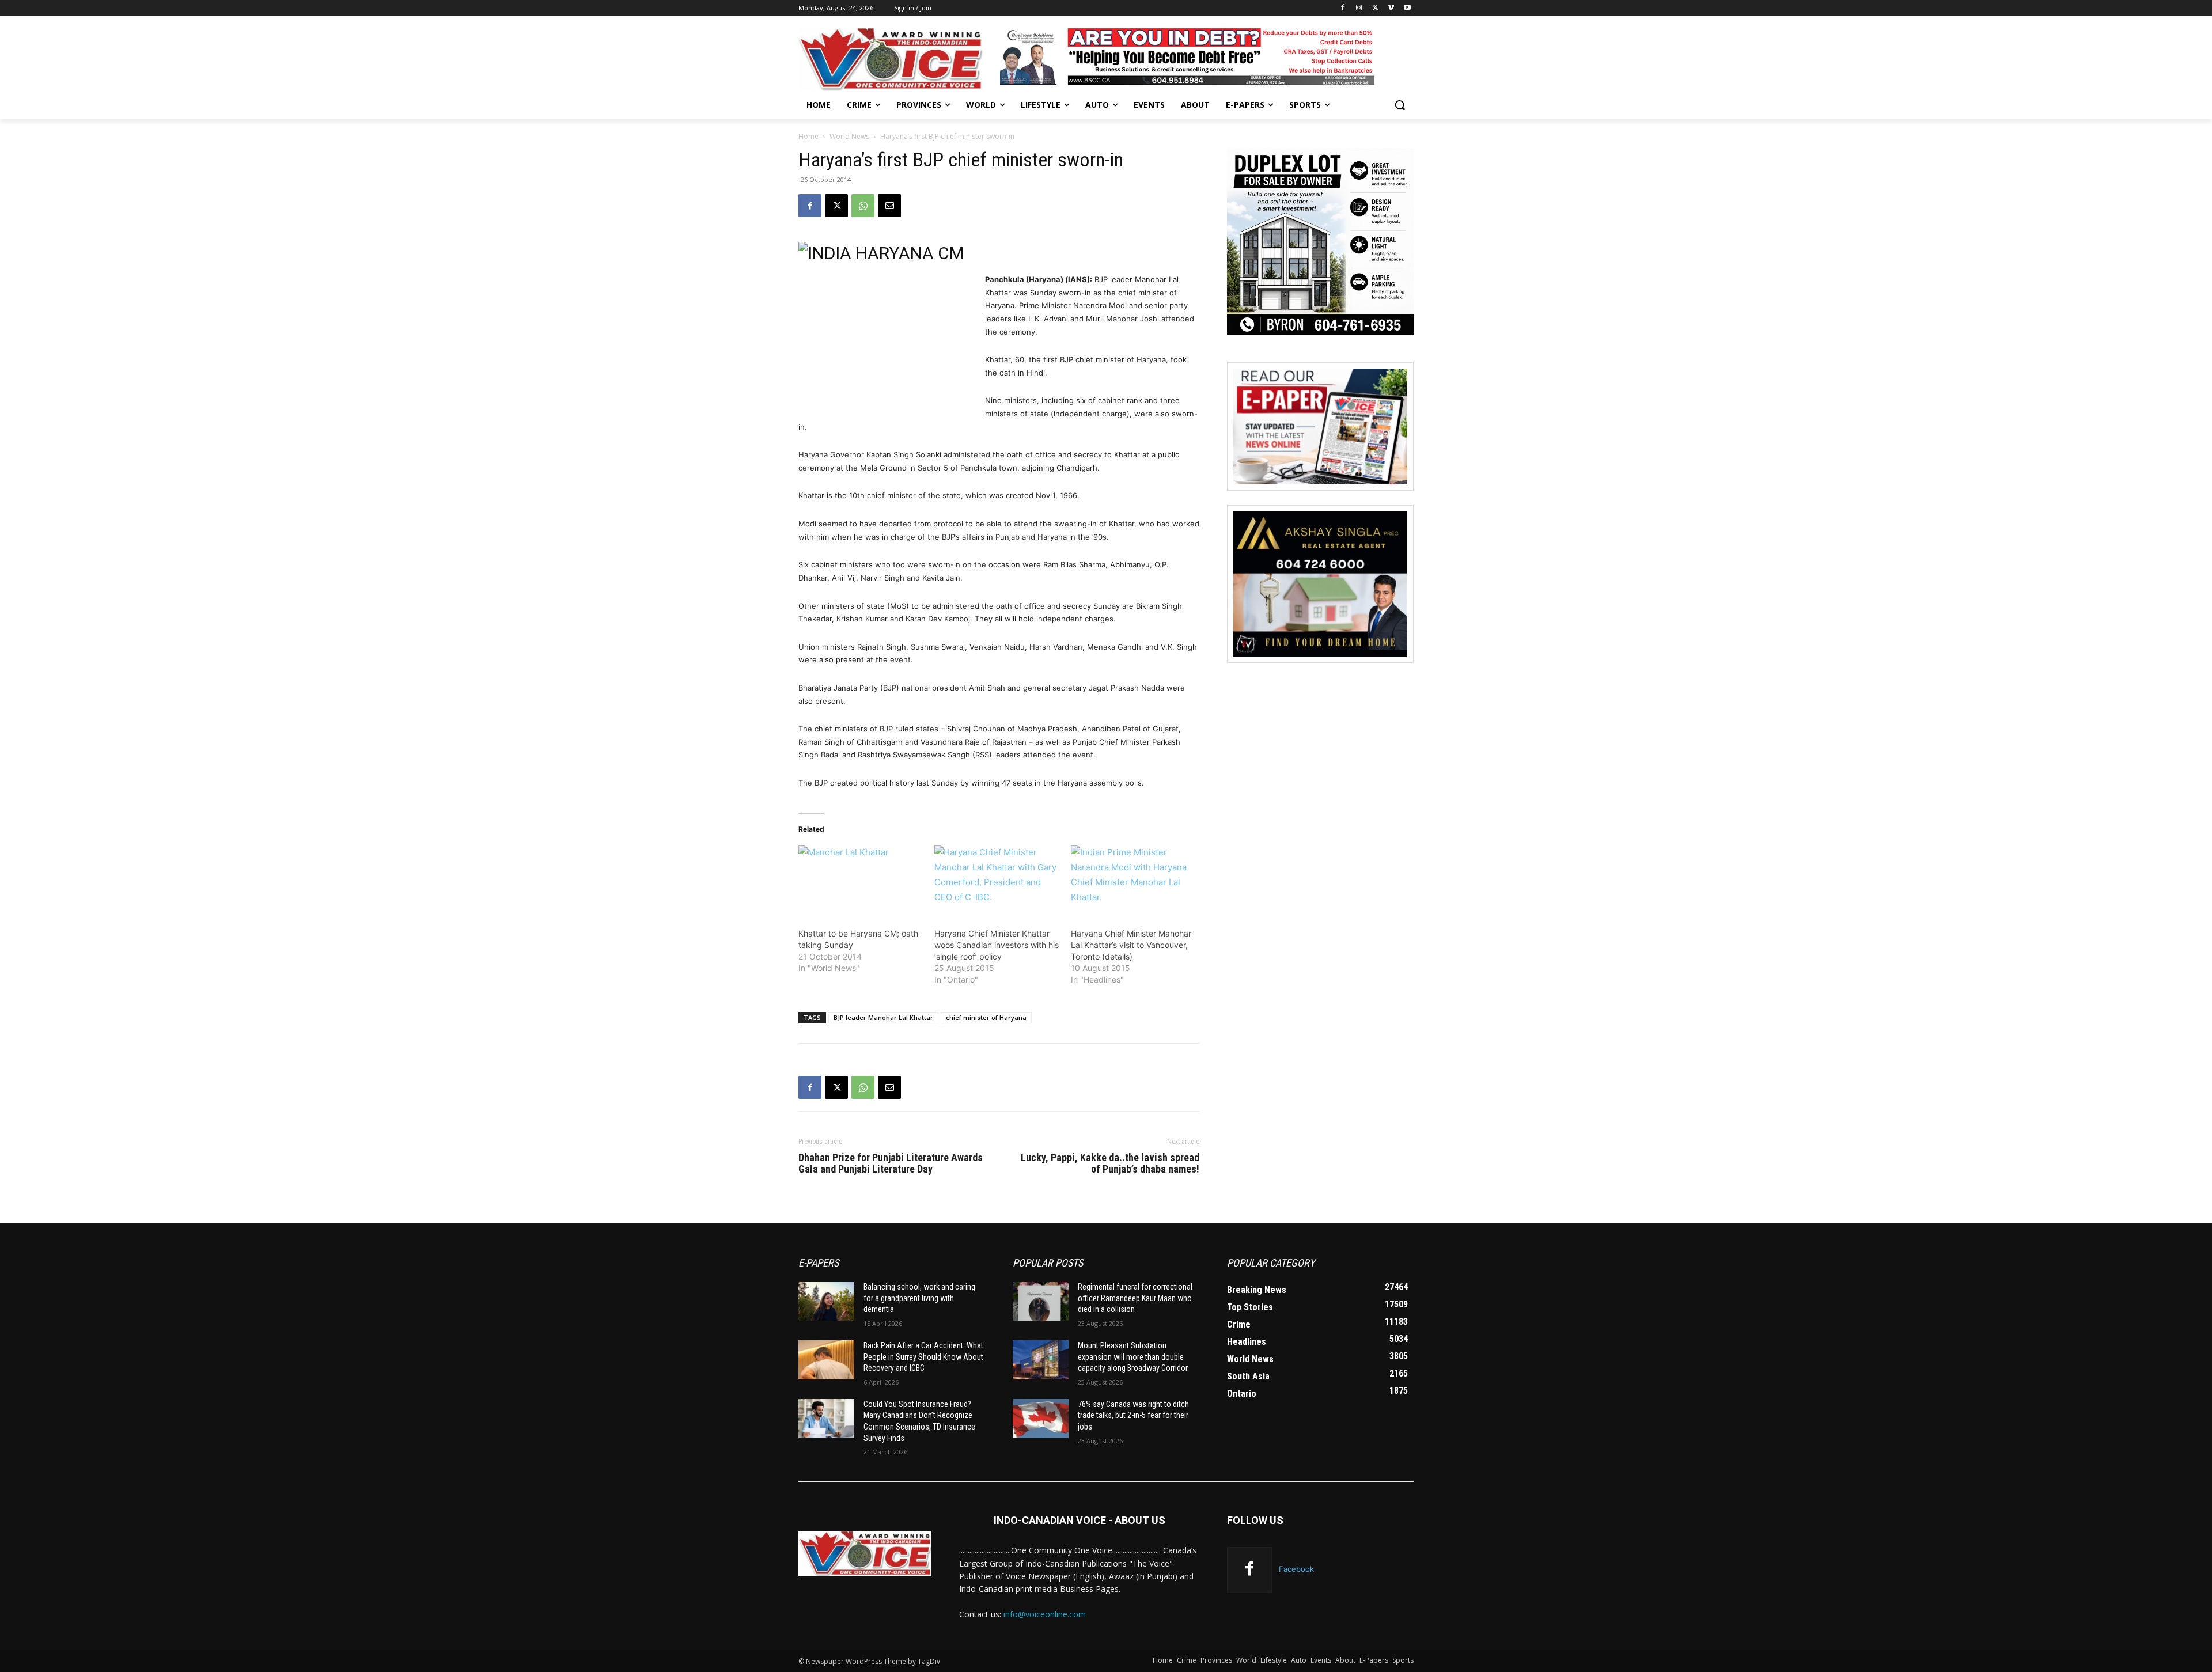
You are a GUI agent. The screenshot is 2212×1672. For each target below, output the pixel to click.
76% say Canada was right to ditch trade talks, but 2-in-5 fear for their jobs (1133, 1415)
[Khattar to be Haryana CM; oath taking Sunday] (861, 881)
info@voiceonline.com (1045, 1614)
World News (849, 136)
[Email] (889, 206)
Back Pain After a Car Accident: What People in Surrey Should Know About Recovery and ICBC (923, 1357)
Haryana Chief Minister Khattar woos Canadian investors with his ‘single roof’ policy (997, 945)
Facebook (1296, 1569)
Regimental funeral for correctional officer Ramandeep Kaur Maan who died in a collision (1135, 1298)
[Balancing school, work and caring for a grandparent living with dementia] (826, 1301)
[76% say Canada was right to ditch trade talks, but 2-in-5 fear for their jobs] (1041, 1419)
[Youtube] (1407, 8)
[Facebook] (1343, 8)
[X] (1375, 8)
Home (808, 136)
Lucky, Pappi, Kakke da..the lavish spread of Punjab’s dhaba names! (1110, 1163)
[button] (1400, 105)
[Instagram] (1359, 8)
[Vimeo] (1391, 8)
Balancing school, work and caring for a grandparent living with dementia (919, 1298)
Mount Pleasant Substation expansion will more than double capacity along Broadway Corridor (1133, 1357)
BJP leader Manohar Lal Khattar (883, 1017)
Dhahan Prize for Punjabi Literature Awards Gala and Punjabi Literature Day (891, 1163)
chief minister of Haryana (986, 1017)
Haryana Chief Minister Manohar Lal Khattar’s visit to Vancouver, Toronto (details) (1131, 945)
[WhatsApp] (863, 206)
